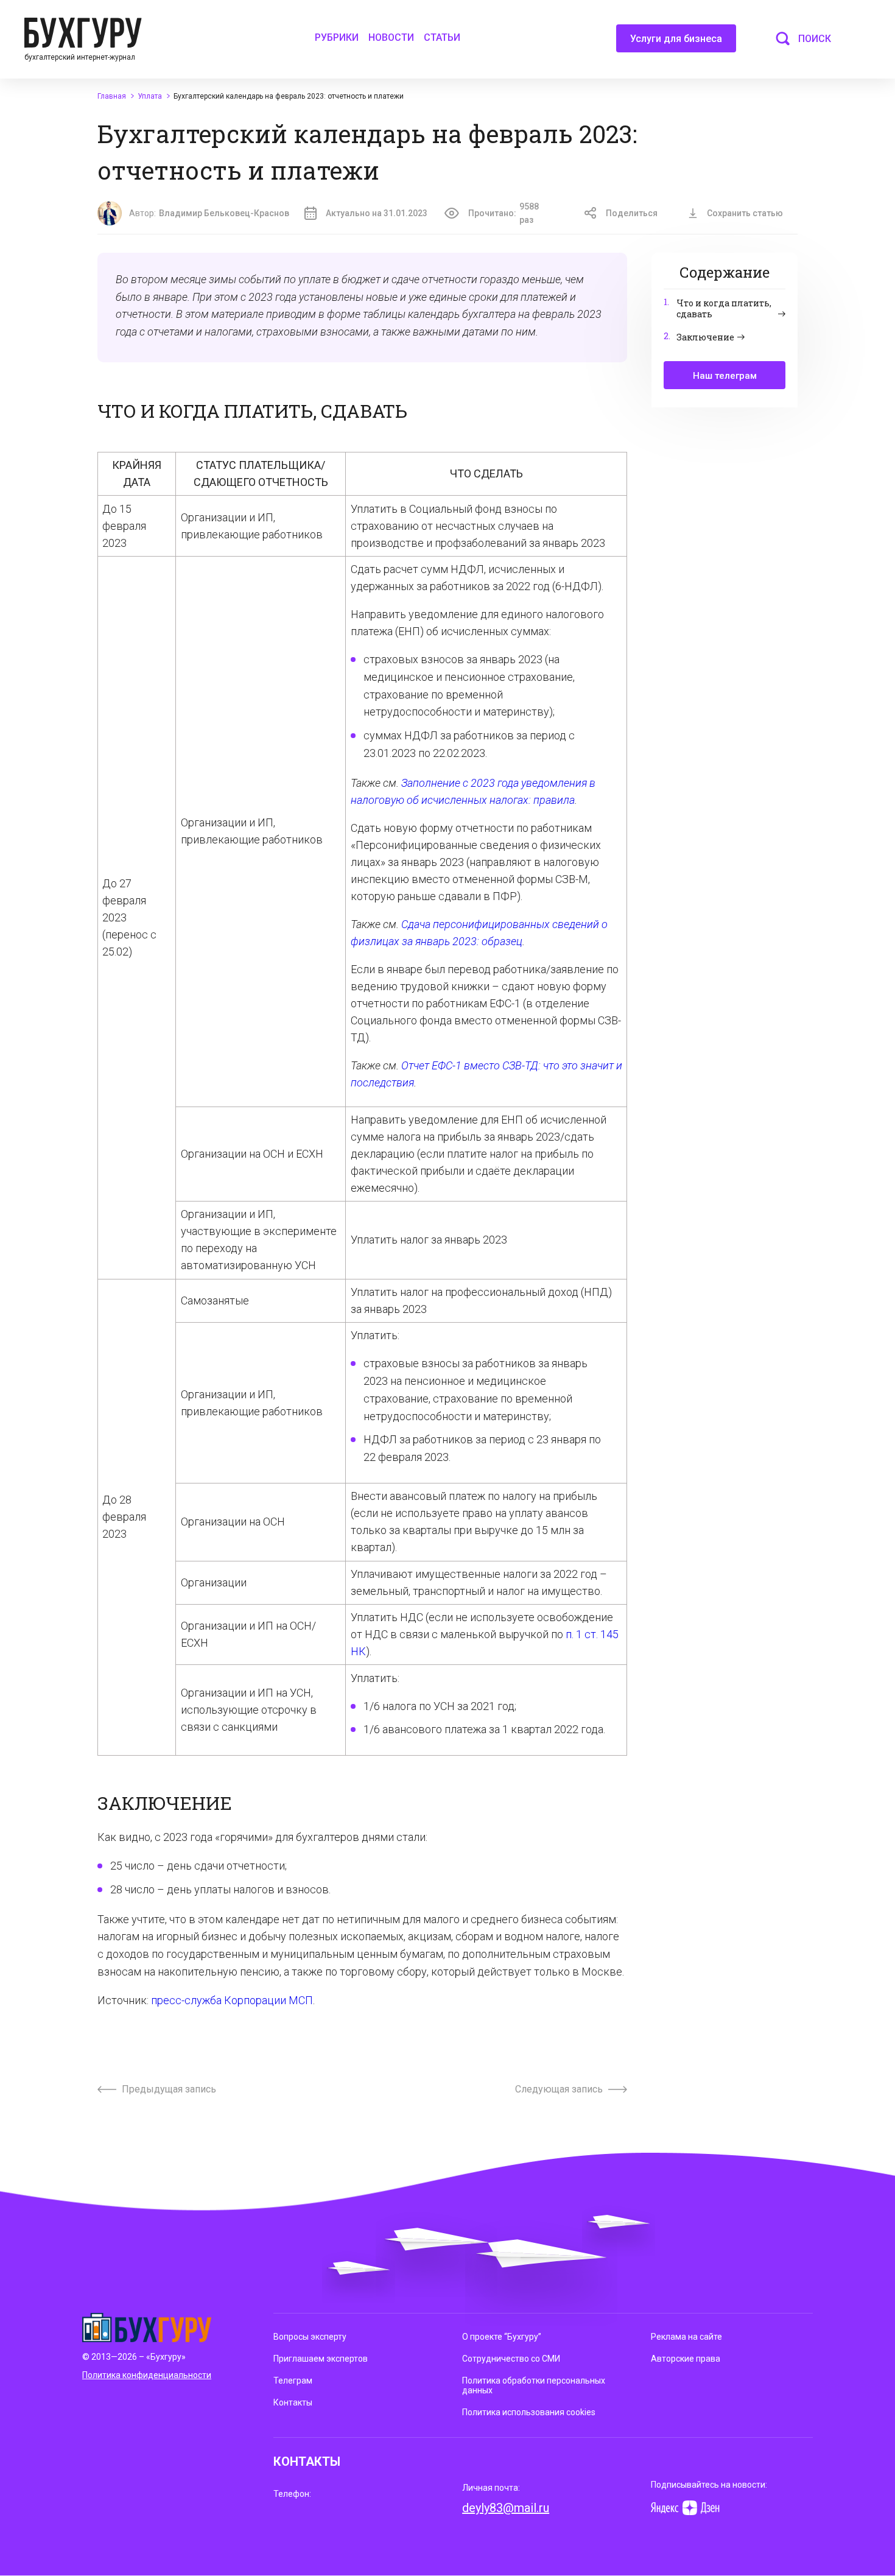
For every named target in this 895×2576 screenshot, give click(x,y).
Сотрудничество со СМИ (511, 2359)
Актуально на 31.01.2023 (377, 213)
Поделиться (632, 213)
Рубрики (337, 37)
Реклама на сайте (686, 2337)
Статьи (442, 37)
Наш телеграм (725, 376)
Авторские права (686, 2359)
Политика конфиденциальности (147, 2375)
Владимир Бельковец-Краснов (224, 213)
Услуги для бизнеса (676, 39)
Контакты (293, 2402)
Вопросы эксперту (310, 2337)
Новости (391, 37)
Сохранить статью (745, 213)
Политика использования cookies (529, 2412)
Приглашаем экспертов (321, 2359)
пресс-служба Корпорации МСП (232, 2000)
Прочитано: (504, 213)
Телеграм (293, 2381)
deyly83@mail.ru (506, 2508)
